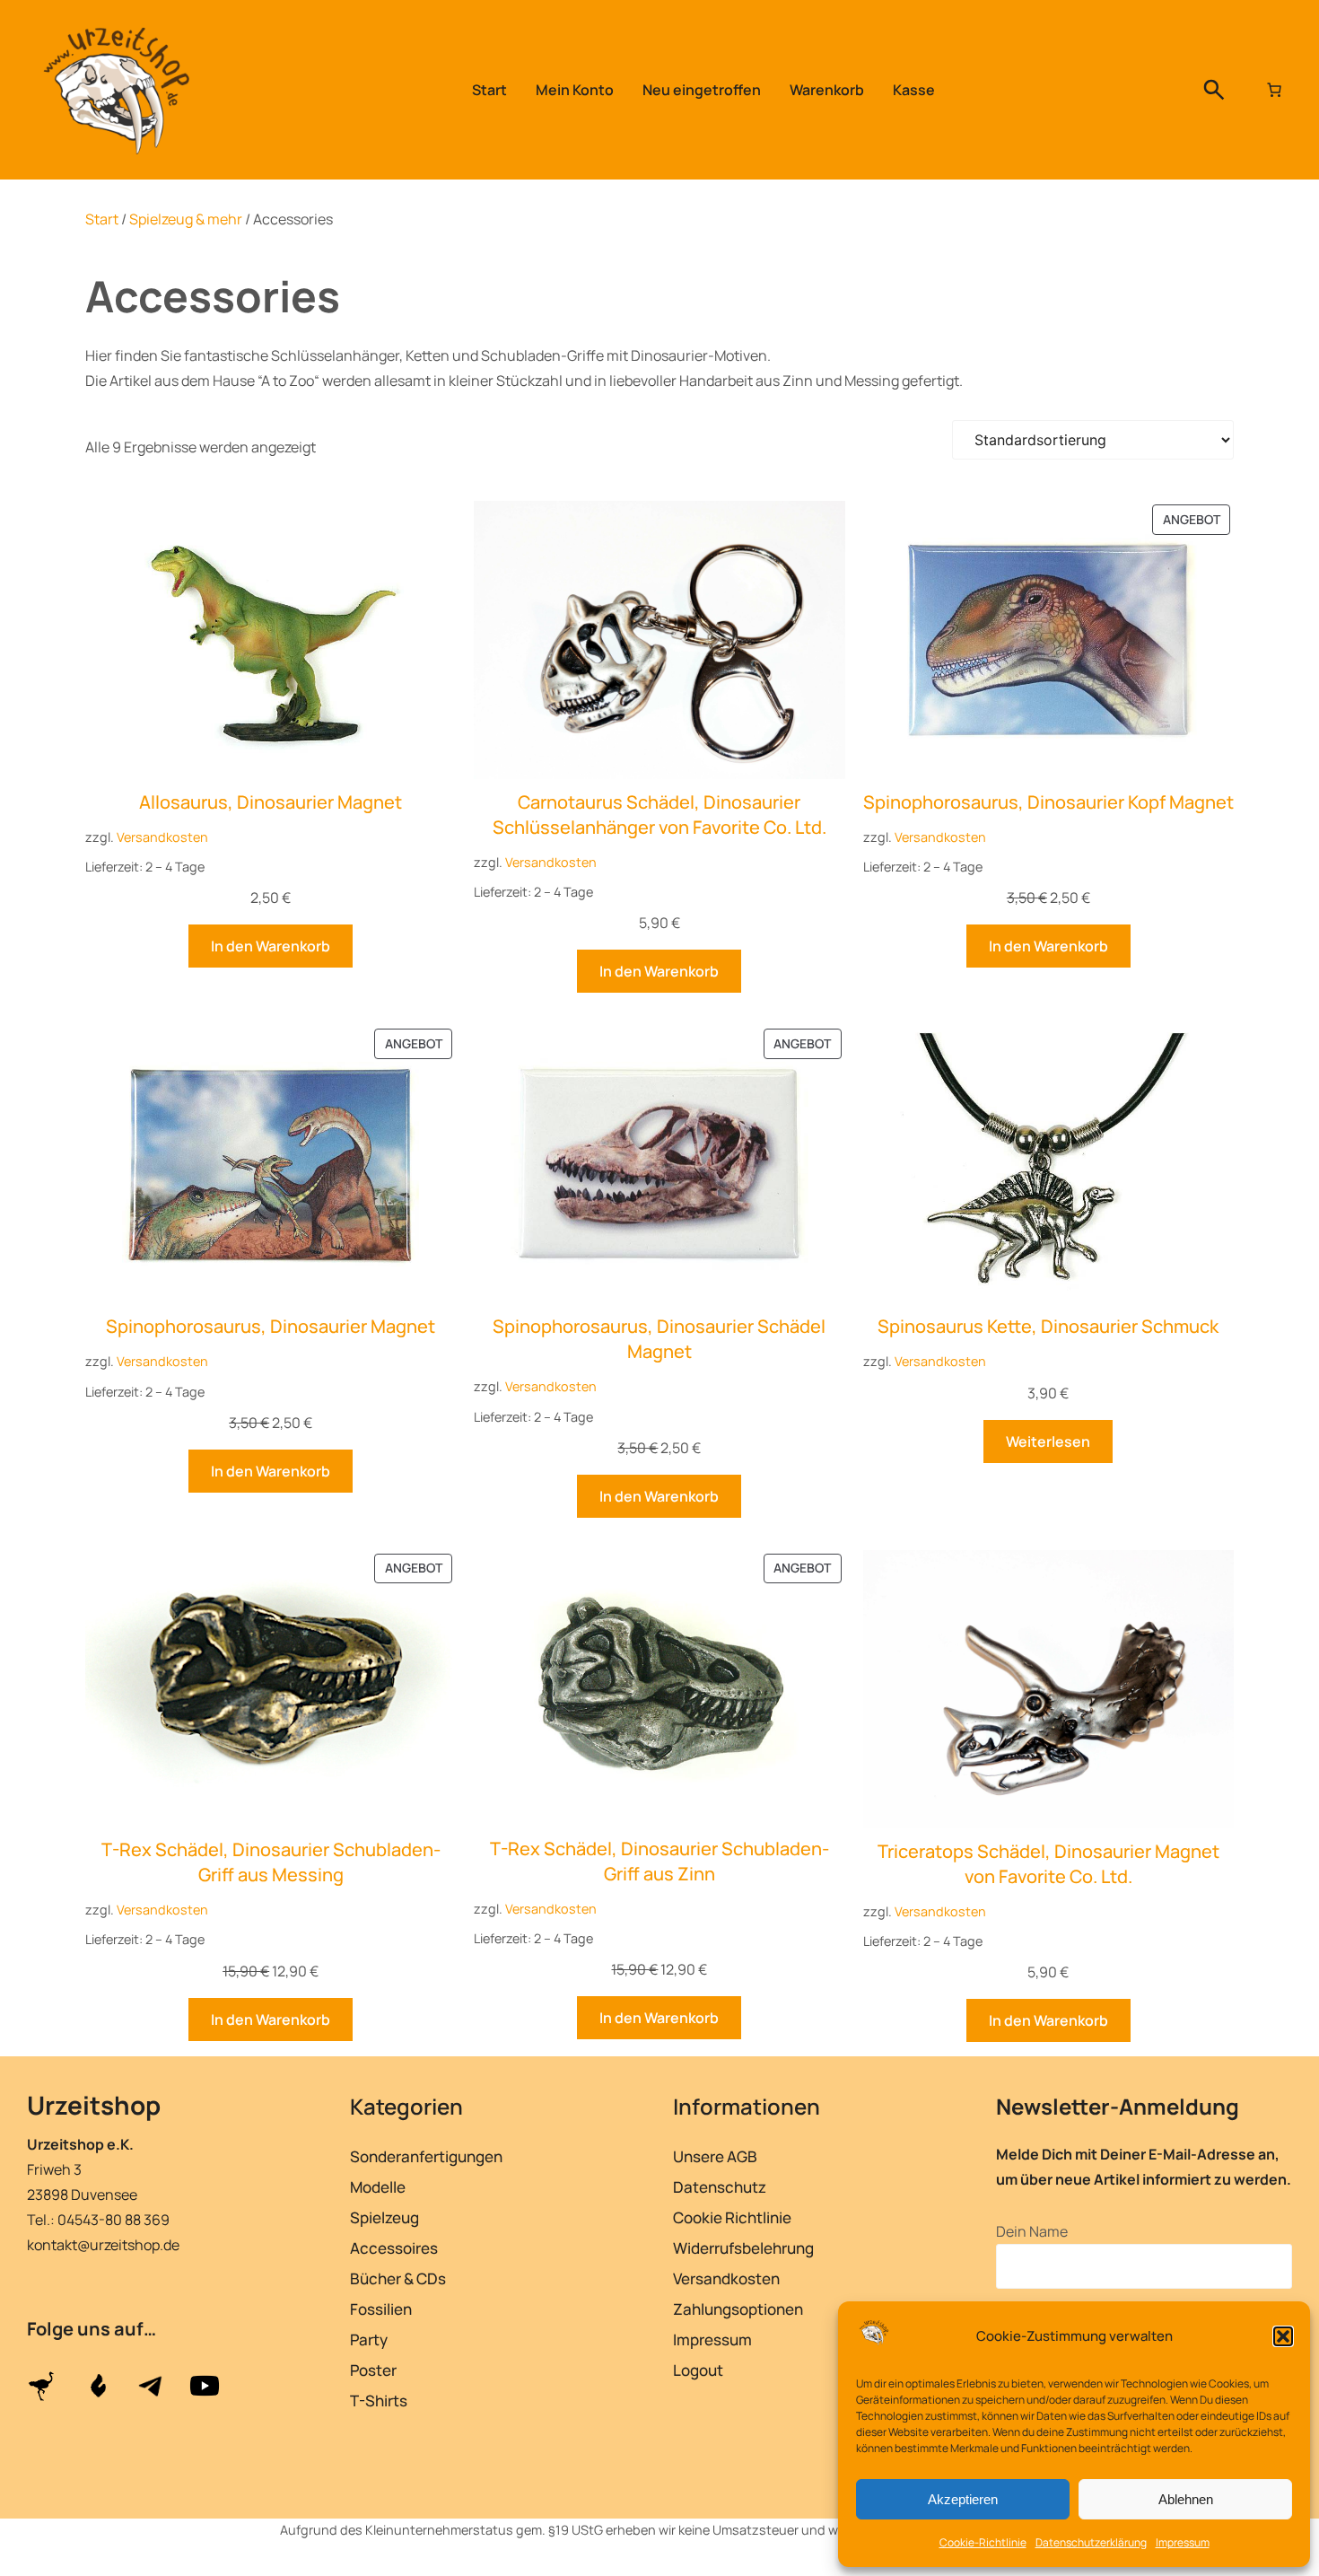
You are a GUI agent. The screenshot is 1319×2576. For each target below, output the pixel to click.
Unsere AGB (715, 2156)
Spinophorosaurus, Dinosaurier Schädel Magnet (659, 1339)
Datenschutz (720, 2187)
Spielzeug (384, 2217)
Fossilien (381, 2309)
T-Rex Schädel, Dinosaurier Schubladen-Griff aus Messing (271, 1862)
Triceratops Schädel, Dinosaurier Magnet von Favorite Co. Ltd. (1048, 1864)
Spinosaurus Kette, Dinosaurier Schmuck (1048, 1326)
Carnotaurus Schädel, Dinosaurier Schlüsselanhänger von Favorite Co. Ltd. (659, 815)
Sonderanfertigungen (426, 2156)
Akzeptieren (963, 2499)
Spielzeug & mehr (186, 219)
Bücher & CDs (398, 2278)
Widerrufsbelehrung (743, 2248)
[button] (1283, 2336)
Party (369, 2339)
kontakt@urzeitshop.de (103, 2245)
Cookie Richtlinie (732, 2217)
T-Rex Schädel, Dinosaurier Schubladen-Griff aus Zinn (659, 1861)
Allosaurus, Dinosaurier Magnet (271, 802)
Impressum (1183, 2542)
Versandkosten (162, 837)
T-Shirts (379, 2401)
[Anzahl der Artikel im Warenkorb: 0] (1274, 90)
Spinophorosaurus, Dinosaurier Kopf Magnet (1048, 802)
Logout (698, 2370)
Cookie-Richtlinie (983, 2542)
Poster (373, 2370)
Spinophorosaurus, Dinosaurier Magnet (271, 1326)
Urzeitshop (94, 2105)
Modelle (378, 2187)
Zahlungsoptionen (738, 2309)
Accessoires (394, 2248)
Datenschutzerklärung (1091, 2542)
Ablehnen (1186, 2499)
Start (102, 219)
